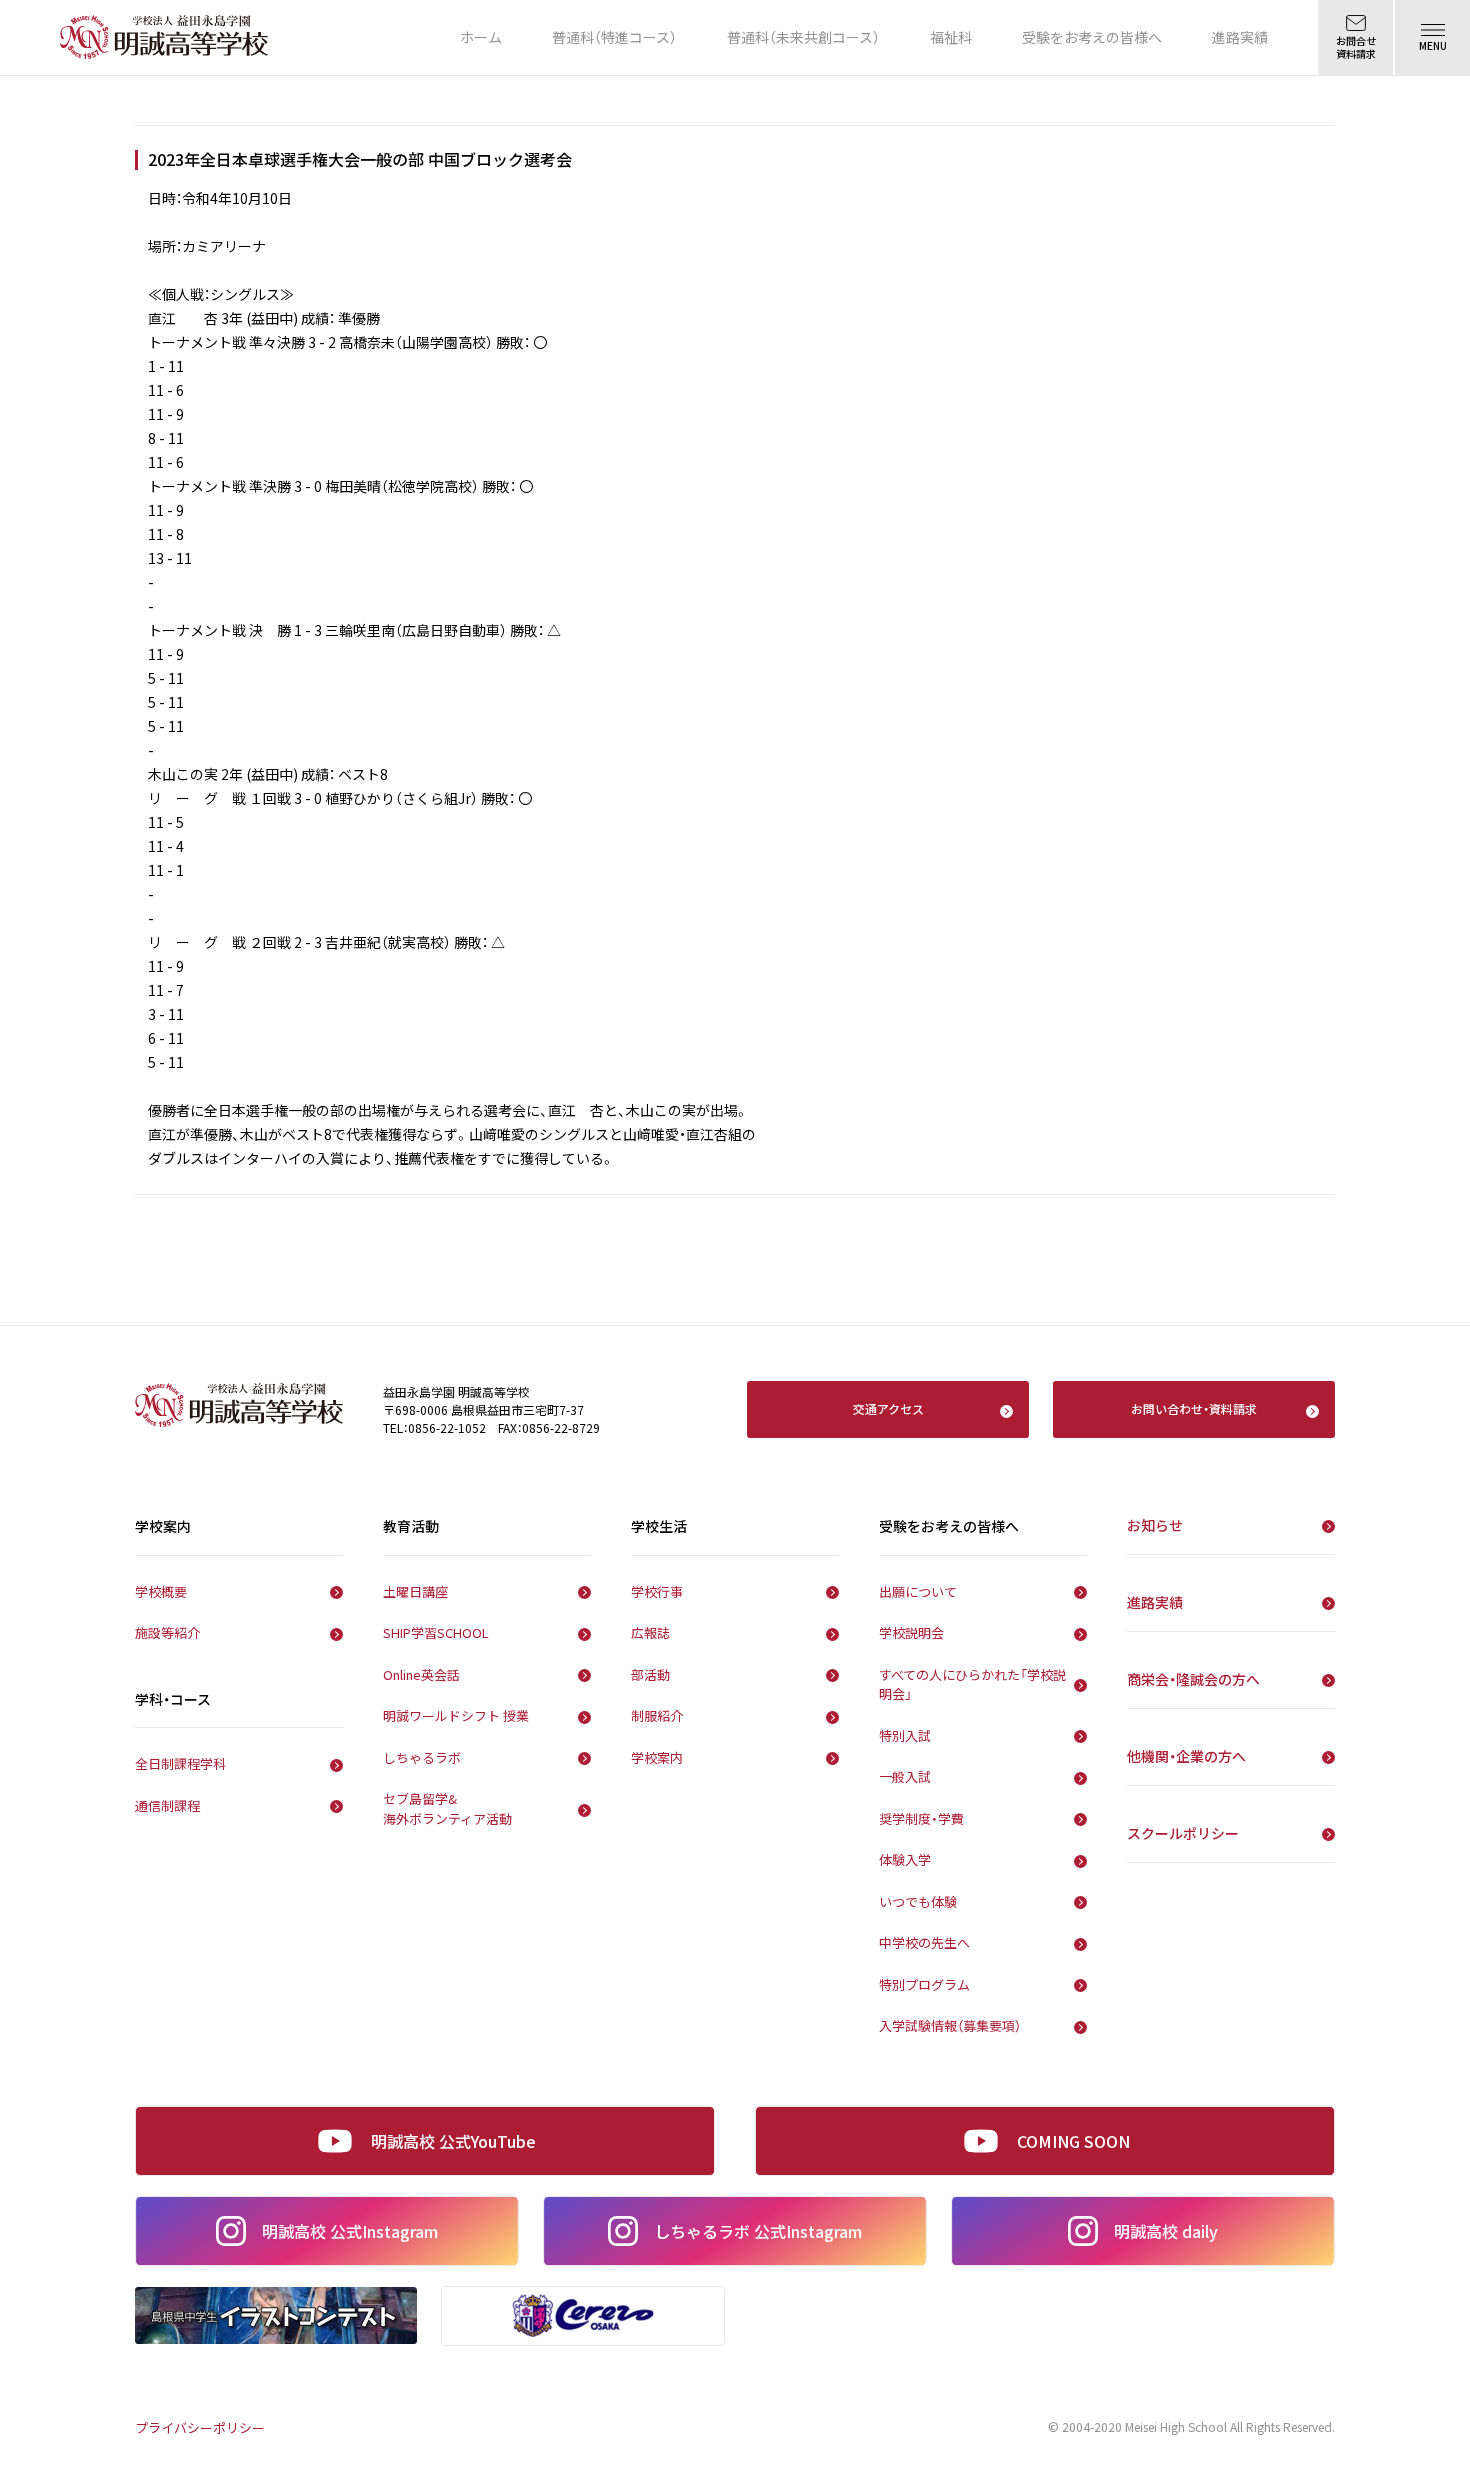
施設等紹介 (167, 1632)
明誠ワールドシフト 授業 (456, 1715)
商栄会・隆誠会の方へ (1193, 1679)
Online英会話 (421, 1674)
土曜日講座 (415, 1591)
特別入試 (905, 1735)
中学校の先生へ (924, 1942)
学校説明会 (911, 1632)
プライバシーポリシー (200, 2427)
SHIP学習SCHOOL (436, 1632)
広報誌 (650, 1632)
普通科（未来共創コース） (803, 37)
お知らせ (1155, 1525)
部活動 (650, 1674)
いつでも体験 (918, 1901)
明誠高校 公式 (350, 2231)
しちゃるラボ (422, 1757)
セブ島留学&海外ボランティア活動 (447, 1808)
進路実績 (1240, 37)
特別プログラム (924, 1984)
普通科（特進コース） (614, 37)
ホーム (481, 37)
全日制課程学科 (180, 1763)
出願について (918, 1591)
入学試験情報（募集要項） (950, 2025)
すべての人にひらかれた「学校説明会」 (972, 1684)
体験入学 (905, 1859)
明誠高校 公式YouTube (453, 2141)
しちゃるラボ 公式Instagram (758, 2231)
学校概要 (161, 1591)
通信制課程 (167, 1805)
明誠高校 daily (1166, 2231)
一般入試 (905, 1776)
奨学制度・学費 (921, 1818)
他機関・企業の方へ (1186, 1756)
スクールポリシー (1183, 1833)
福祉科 (951, 37)
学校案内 (657, 1757)
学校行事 (657, 1591)
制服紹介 (657, 1715)
